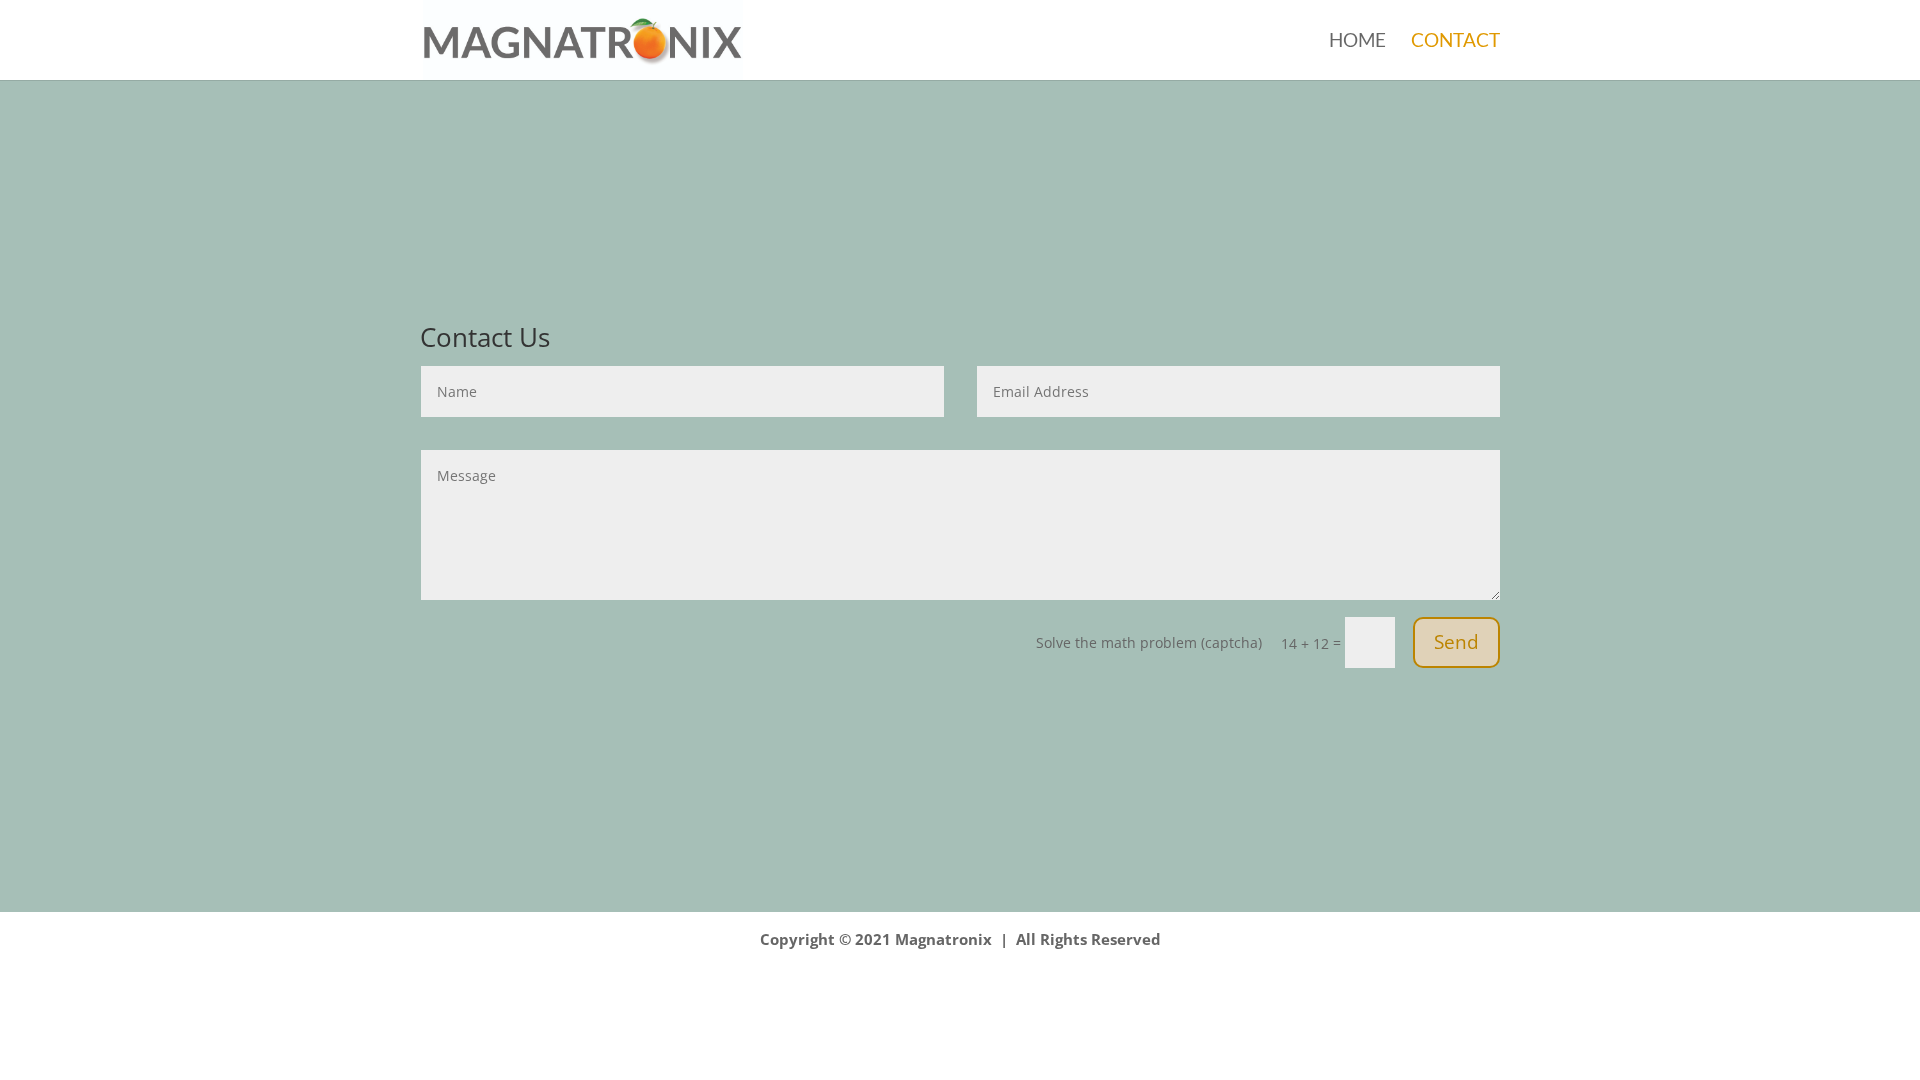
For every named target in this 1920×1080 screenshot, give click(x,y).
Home (1357, 42)
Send (1456, 642)
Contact (1455, 42)
